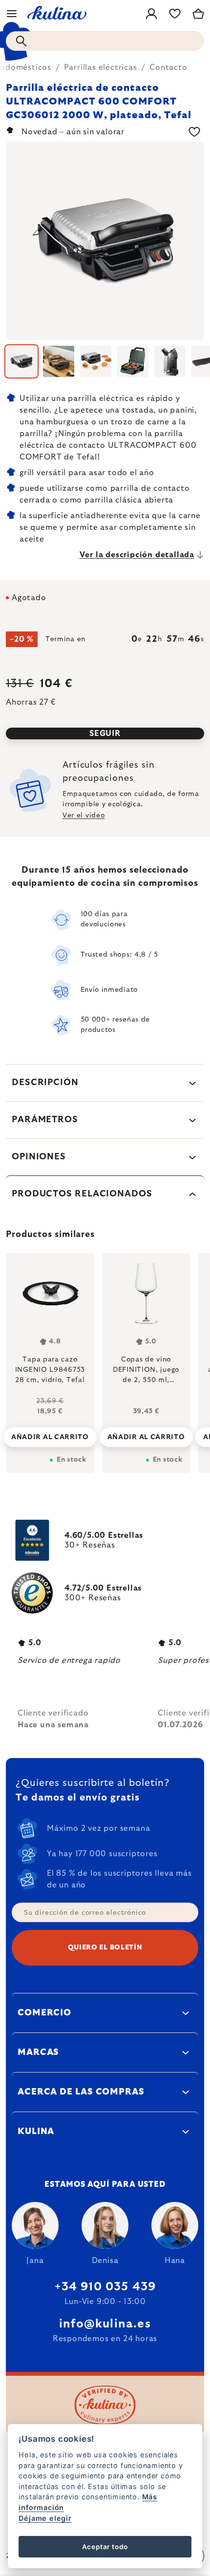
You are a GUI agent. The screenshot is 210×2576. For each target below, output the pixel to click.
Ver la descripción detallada (137, 555)
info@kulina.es (105, 2324)
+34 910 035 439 (105, 2287)
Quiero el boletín (105, 1948)
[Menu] (12, 14)
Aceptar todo (105, 2547)
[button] (50, 1429)
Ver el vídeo (84, 816)
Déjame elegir (45, 2518)
